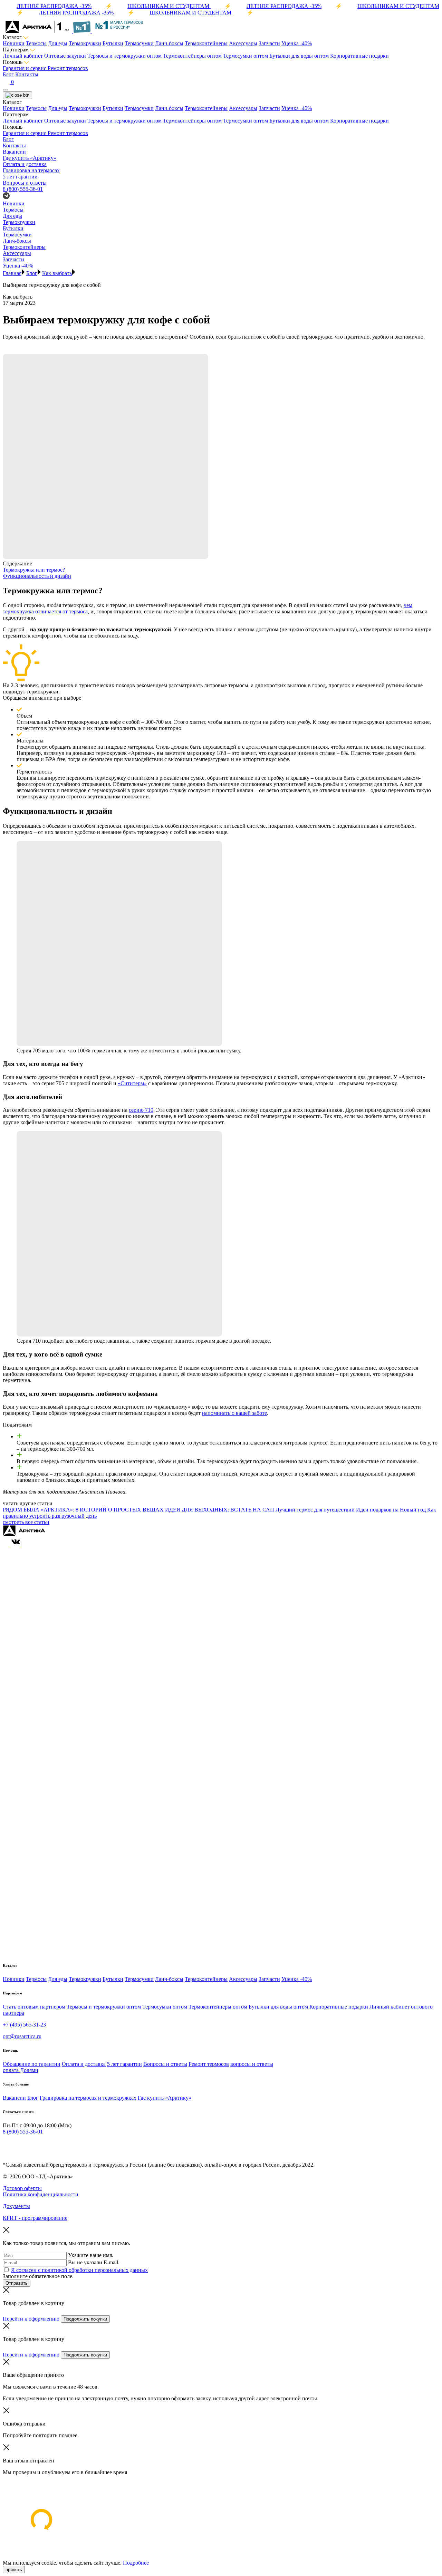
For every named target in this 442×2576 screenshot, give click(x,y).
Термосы (36, 43)
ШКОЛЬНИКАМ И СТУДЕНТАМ (169, 6)
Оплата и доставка (84, 2064)
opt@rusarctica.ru (22, 2036)
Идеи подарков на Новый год (392, 1510)
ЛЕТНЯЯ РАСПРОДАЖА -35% (54, 6)
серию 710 (141, 1110)
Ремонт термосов (68, 68)
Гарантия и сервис (25, 68)
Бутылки (113, 43)
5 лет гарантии (124, 2064)
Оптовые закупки (66, 56)
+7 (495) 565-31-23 (24, 2025)
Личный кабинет (23, 56)
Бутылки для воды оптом (300, 56)
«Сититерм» (132, 1083)
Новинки (14, 43)
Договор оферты (22, 2188)
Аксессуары (243, 43)
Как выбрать (57, 273)
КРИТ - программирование (35, 2218)
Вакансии (14, 2098)
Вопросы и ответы (165, 2064)
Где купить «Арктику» (165, 2098)
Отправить (17, 2283)
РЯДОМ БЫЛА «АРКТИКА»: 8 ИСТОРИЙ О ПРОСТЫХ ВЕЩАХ (84, 1510)
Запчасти (269, 43)
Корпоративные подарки (359, 56)
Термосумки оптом (246, 56)
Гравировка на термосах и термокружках (88, 2098)
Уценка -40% (297, 43)
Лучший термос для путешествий (316, 1510)
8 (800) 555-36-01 (23, 189)
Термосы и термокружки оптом (125, 56)
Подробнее (136, 2563)
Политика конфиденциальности (41, 2194)
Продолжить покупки (85, 2319)
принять (14, 2570)
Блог (8, 74)
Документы (16, 2206)
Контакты (27, 74)
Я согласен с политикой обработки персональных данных (79, 2270)
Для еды (58, 43)
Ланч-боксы (169, 43)
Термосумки (139, 43)
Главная (12, 273)
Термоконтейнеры (206, 43)
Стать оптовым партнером (34, 2007)
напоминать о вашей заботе (234, 1413)
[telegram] (6, 2145)
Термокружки (85, 43)
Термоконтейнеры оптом (193, 56)
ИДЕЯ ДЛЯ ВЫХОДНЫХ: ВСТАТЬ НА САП (220, 1510)
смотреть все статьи (26, 1522)
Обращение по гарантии (32, 2064)
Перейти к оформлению (32, 2319)
